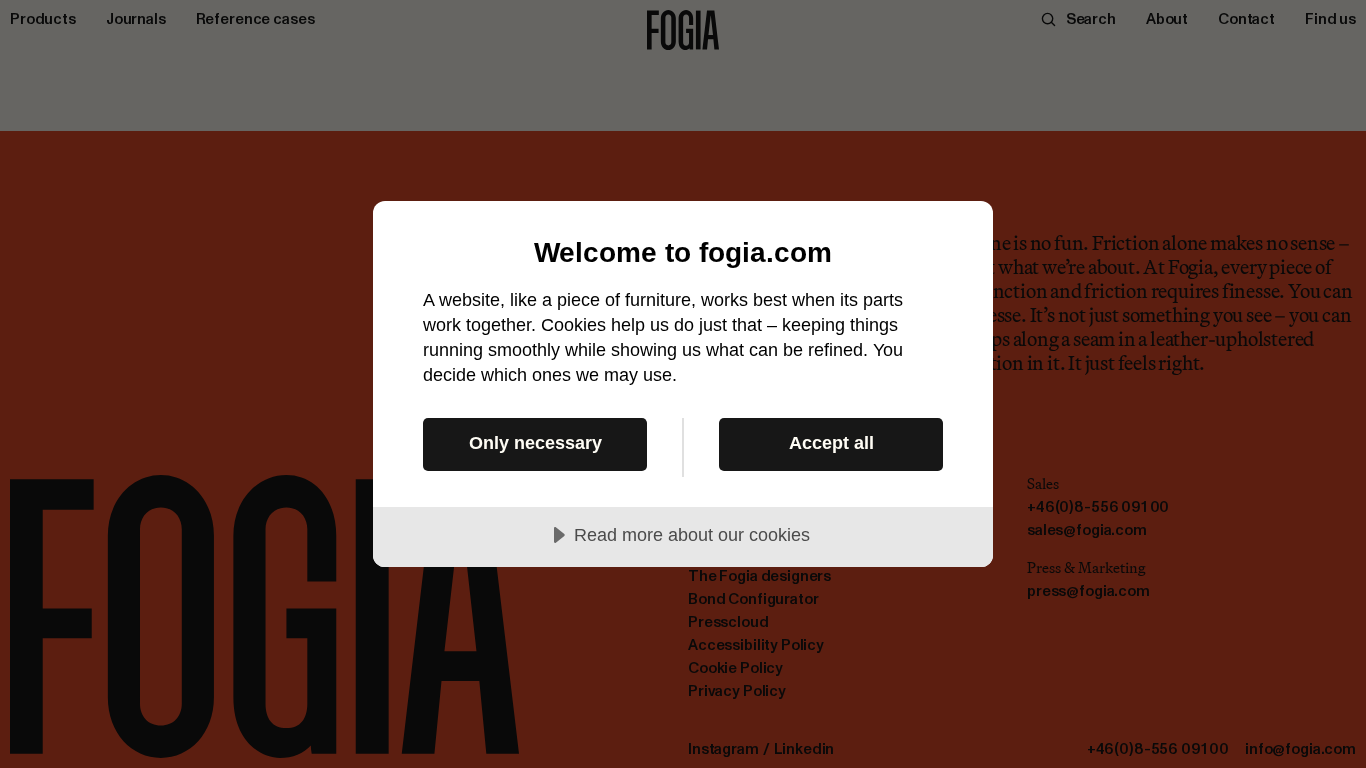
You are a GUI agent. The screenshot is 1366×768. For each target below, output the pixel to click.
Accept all (831, 443)
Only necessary (535, 443)
